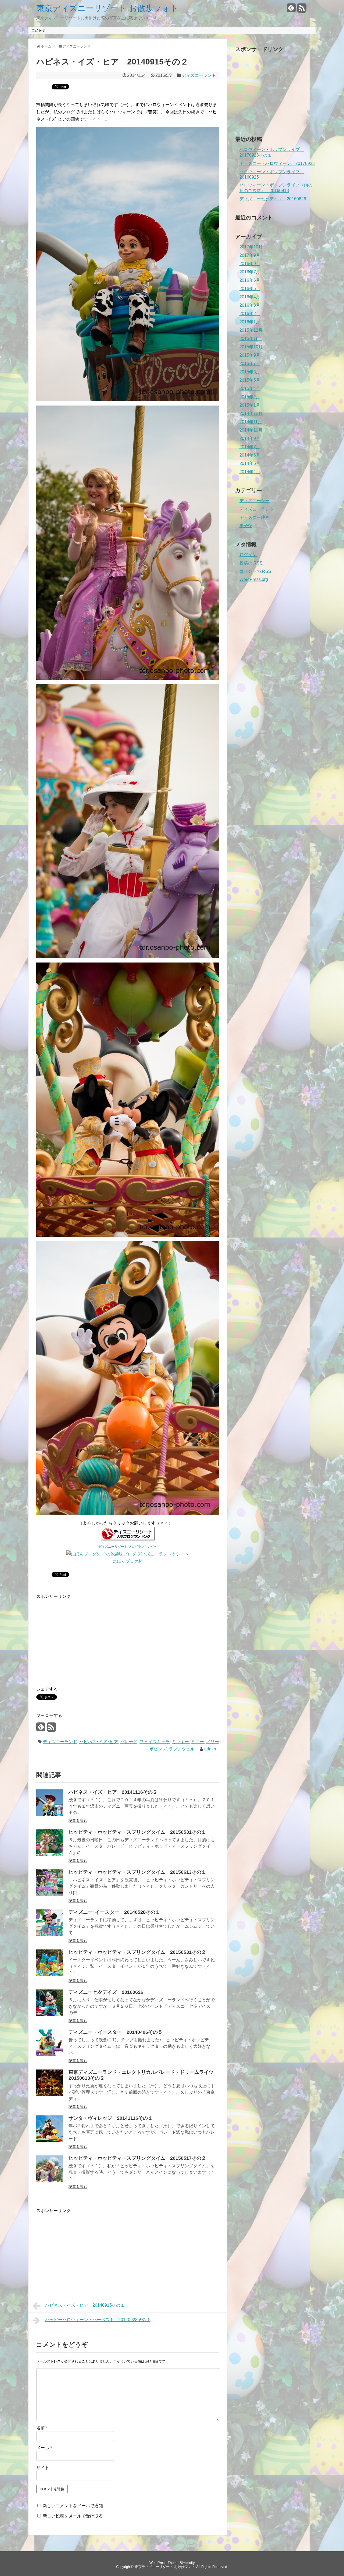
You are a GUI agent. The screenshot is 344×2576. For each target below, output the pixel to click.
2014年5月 (250, 463)
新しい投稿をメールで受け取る (73, 2516)
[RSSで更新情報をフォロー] (302, 10)
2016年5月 (250, 289)
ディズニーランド (199, 75)
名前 (42, 2428)
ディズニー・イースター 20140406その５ (116, 2032)
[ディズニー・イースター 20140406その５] (50, 2055)
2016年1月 (250, 322)
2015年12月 (251, 330)
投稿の (251, 563)
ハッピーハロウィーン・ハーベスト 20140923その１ (98, 2320)
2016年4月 (250, 297)
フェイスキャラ (155, 1742)
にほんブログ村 (128, 1561)
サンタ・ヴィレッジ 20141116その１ (111, 2118)
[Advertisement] (81, 1638)
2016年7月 (250, 272)
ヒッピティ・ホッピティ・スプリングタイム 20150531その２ (137, 1952)
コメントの (255, 571)
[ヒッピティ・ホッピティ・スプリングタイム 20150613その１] (50, 1895)
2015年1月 (250, 405)
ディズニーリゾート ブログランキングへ (128, 1547)
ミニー (198, 1742)
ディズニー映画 (255, 517)
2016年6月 (250, 280)
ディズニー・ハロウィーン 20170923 (277, 163)
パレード (129, 1742)
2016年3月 (250, 305)
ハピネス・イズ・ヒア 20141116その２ (113, 1792)
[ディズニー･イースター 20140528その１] (50, 1935)
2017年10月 (251, 247)
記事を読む (78, 1821)
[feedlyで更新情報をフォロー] (291, 10)
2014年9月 (250, 438)
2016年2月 (250, 314)
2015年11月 (251, 339)
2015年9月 (250, 355)
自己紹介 (39, 30)
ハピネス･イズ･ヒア (99, 1742)
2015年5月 (250, 380)
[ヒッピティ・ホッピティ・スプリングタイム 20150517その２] (50, 2181)
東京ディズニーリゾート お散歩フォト (107, 8)
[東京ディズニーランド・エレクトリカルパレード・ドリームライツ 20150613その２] (50, 2095)
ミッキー (180, 1742)
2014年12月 (251, 413)
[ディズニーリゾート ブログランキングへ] (128, 1539)
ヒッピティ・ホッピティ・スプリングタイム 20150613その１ (137, 1872)
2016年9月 (250, 264)
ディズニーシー (255, 501)
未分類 (246, 526)
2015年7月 (250, 363)
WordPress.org (254, 579)
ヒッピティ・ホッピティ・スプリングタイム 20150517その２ (137, 2158)
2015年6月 (250, 372)
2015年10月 (251, 347)
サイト (43, 2468)
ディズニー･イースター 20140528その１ (114, 1912)
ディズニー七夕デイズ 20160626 (106, 1992)
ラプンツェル (182, 1749)
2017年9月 (250, 255)
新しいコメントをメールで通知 (73, 2506)
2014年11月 (251, 422)
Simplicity (187, 2563)
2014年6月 (250, 455)
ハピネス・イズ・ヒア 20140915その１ (85, 2305)
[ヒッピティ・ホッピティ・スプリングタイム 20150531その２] (50, 1975)
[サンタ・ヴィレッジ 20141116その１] (50, 2141)
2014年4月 (250, 472)
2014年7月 (250, 447)
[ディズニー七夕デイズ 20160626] (50, 2015)
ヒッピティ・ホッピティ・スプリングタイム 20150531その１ (137, 1832)
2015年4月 (250, 388)
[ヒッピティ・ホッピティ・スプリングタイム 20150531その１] (50, 1855)
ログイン (248, 555)
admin (210, 1749)
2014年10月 (251, 430)
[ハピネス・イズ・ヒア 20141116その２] (50, 1815)
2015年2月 (250, 397)
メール (44, 2448)
